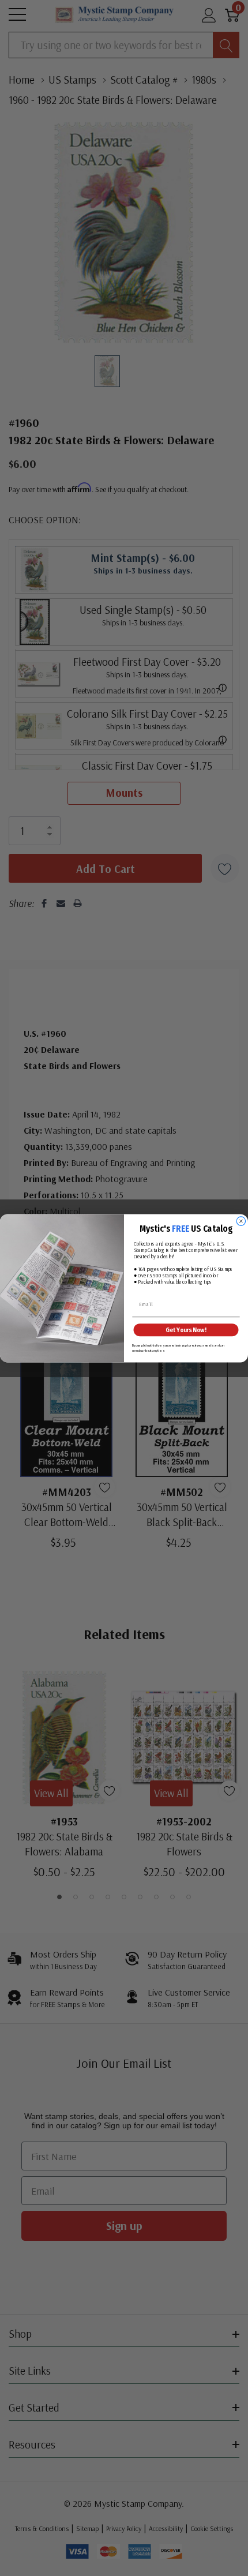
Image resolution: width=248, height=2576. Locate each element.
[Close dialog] (241, 1221)
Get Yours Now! (186, 1330)
